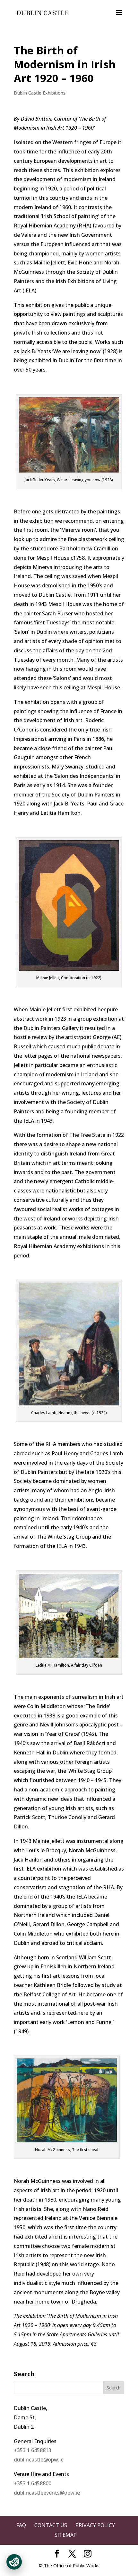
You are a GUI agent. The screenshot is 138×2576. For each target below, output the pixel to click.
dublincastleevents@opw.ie (47, 2493)
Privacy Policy (95, 2525)
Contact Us (51, 2525)
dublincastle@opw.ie (39, 2460)
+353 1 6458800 (33, 2483)
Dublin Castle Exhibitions (40, 93)
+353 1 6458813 (33, 2450)
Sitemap (66, 2535)
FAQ (21, 2525)
